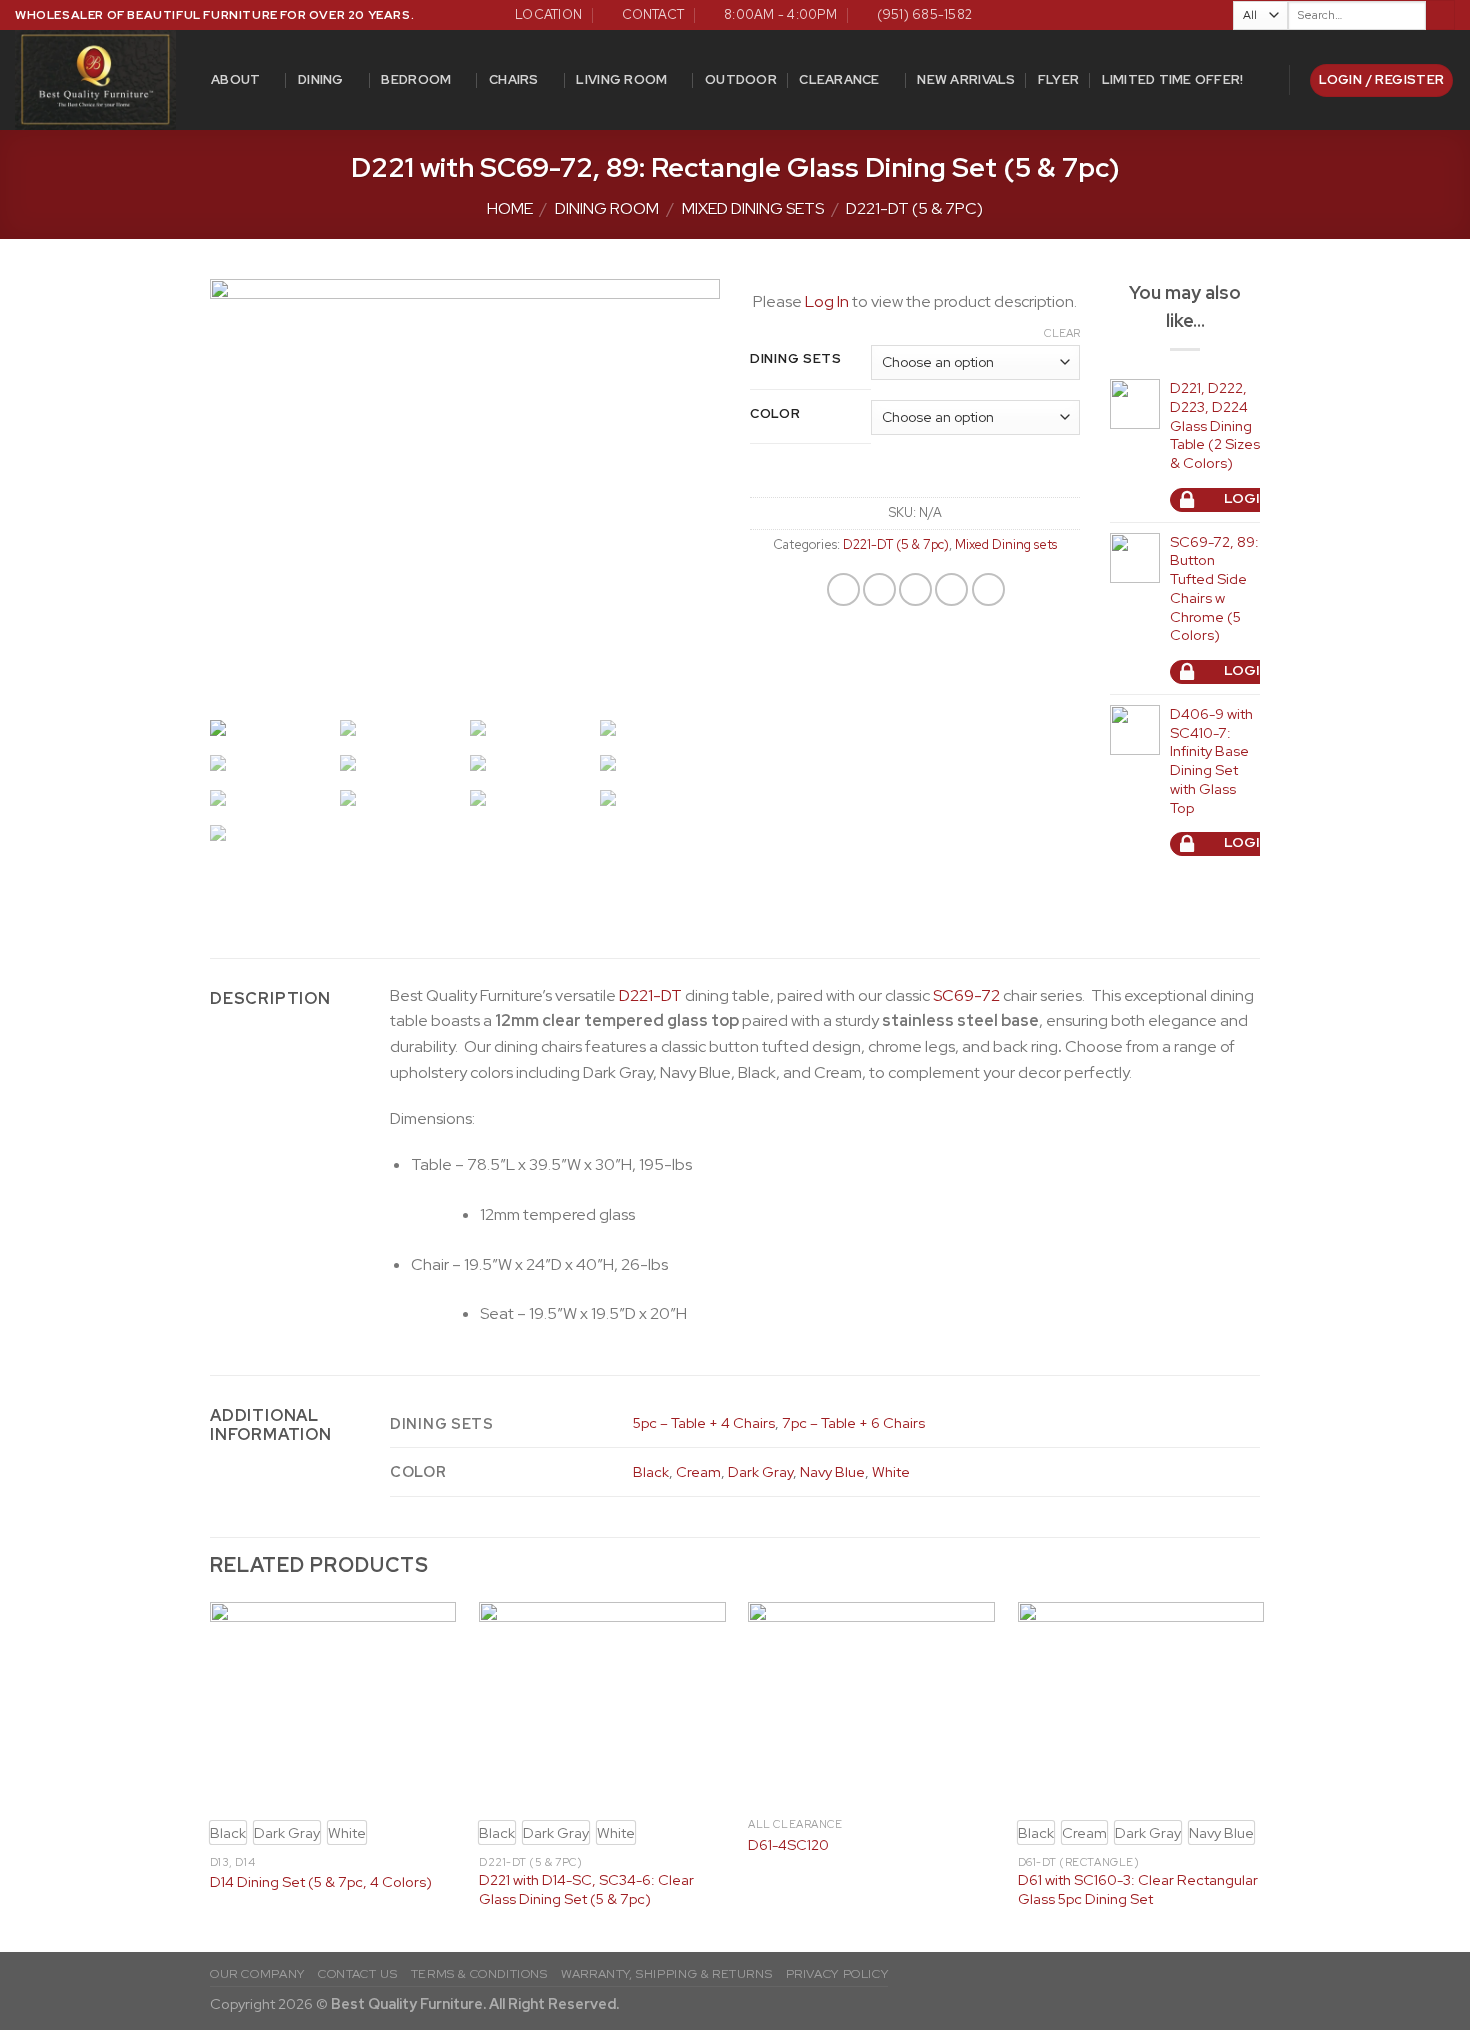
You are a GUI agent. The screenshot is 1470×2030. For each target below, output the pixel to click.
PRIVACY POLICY (837, 1974)
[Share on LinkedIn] (988, 589)
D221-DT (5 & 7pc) (914, 208)
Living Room (621, 79)
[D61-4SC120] (871, 1705)
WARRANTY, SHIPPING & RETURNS (666, 1974)
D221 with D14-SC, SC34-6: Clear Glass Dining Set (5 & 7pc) (586, 1889)
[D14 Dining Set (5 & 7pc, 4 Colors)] (333, 1705)
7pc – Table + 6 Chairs (853, 1422)
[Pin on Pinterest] (951, 589)
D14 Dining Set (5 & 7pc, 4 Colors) (321, 1882)
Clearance (839, 79)
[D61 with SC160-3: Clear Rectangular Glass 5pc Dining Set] (1141, 1705)
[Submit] (1440, 15)
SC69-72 (966, 995)
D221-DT (650, 995)
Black (651, 1471)
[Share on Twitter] (879, 589)
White (891, 1471)
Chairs (514, 79)
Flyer (1058, 79)
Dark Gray (760, 1471)
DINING (321, 79)
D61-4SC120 (788, 1845)
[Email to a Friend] (915, 589)
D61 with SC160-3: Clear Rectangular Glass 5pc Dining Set (1138, 1889)
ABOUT (235, 79)
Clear (1062, 333)
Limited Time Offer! (1173, 79)
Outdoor (741, 79)
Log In (827, 301)
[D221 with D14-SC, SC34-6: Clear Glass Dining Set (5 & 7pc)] (602, 1705)
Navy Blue (832, 1471)
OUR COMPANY (257, 1974)
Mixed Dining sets (753, 208)
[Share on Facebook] (843, 589)
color (775, 414)
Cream (698, 1471)
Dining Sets (796, 359)
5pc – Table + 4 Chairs (704, 1422)
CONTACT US (357, 1974)
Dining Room (607, 208)
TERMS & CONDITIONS (479, 1974)
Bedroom (416, 79)
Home (510, 208)
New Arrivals (966, 79)
